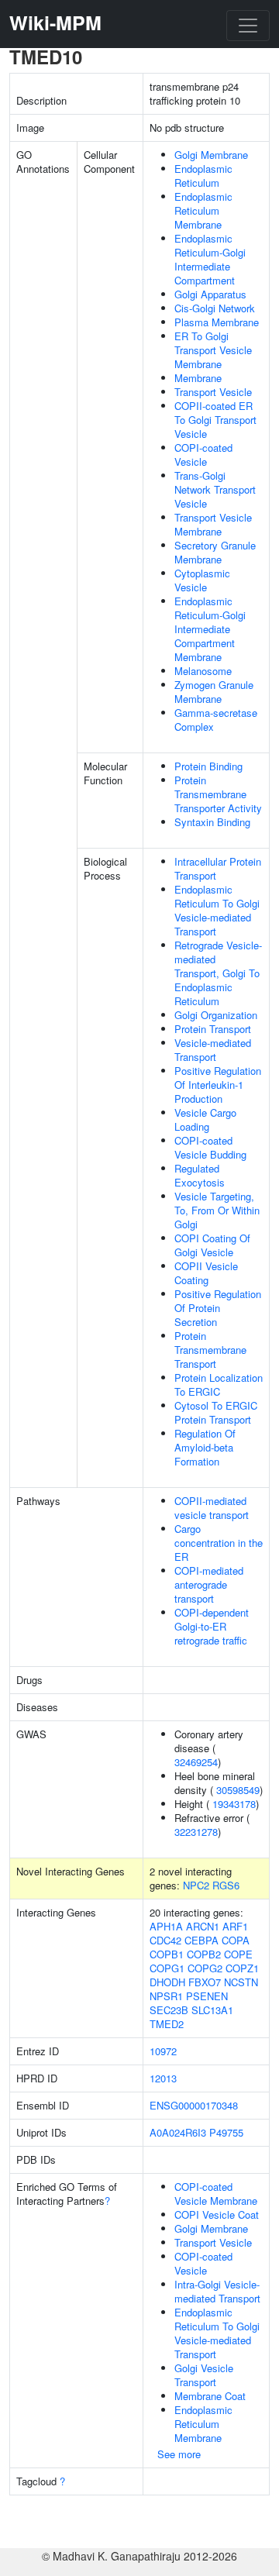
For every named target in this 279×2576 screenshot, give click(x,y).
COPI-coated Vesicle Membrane (216, 2194)
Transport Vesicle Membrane (213, 524)
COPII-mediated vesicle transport (212, 1508)
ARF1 (235, 1926)
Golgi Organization (216, 1015)
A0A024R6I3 (178, 2132)
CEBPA (201, 1940)
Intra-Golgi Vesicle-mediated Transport (217, 2291)
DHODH (167, 1982)
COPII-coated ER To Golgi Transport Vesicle (215, 420)
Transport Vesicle (213, 392)
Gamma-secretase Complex (216, 720)
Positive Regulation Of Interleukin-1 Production (218, 1085)
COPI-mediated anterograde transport (209, 1584)
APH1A (166, 1926)
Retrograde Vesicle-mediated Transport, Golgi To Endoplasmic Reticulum (218, 973)
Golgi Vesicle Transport (204, 2375)
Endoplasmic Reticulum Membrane (203, 210)
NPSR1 (166, 1996)
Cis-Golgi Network (215, 308)
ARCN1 (203, 1926)
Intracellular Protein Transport (218, 868)
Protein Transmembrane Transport (210, 1350)
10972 (163, 2051)
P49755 (226, 2132)
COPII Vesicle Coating (206, 1273)
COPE (238, 1954)
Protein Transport (213, 1029)
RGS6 (226, 1885)
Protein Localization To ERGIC (219, 1384)
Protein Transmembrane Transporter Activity (218, 794)
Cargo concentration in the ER (219, 1543)
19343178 (234, 1804)
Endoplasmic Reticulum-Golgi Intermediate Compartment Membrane (210, 629)
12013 (163, 2078)
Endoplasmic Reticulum (203, 176)
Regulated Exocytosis (200, 1175)
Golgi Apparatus (210, 294)
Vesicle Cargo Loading (205, 1119)
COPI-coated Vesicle (203, 455)
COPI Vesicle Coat (217, 2214)
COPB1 (167, 1954)
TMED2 (167, 2024)
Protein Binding (208, 766)
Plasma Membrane (217, 322)
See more (179, 2454)
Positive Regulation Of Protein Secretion (218, 1308)
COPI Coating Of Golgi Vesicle (212, 1245)
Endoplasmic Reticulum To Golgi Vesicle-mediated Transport (217, 910)
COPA (236, 1940)
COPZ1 (242, 1968)
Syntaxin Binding (212, 822)
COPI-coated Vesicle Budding (210, 1147)
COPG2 (205, 1968)
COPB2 (204, 1954)
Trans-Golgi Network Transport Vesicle (215, 489)
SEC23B (169, 2010)
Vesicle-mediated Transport (213, 1050)
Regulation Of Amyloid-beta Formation (205, 1447)
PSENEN (207, 1996)
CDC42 (165, 1940)
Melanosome (203, 671)
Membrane (198, 378)
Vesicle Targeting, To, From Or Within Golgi (217, 1210)
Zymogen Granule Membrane (214, 692)
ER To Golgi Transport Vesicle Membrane (213, 350)
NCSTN (241, 1982)
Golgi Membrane (211, 155)
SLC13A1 (212, 2010)
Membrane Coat (210, 2396)
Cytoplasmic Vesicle (202, 580)
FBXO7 (205, 1982)
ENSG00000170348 (194, 2105)
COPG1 (167, 1968)
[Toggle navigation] (248, 26)
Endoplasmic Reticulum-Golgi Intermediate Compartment (210, 259)
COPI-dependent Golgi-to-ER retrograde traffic (212, 1626)
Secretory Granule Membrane (215, 552)
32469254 (196, 1762)
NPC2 (196, 1885)
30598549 (238, 1790)
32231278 (196, 1832)
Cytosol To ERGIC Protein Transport (216, 1412)
